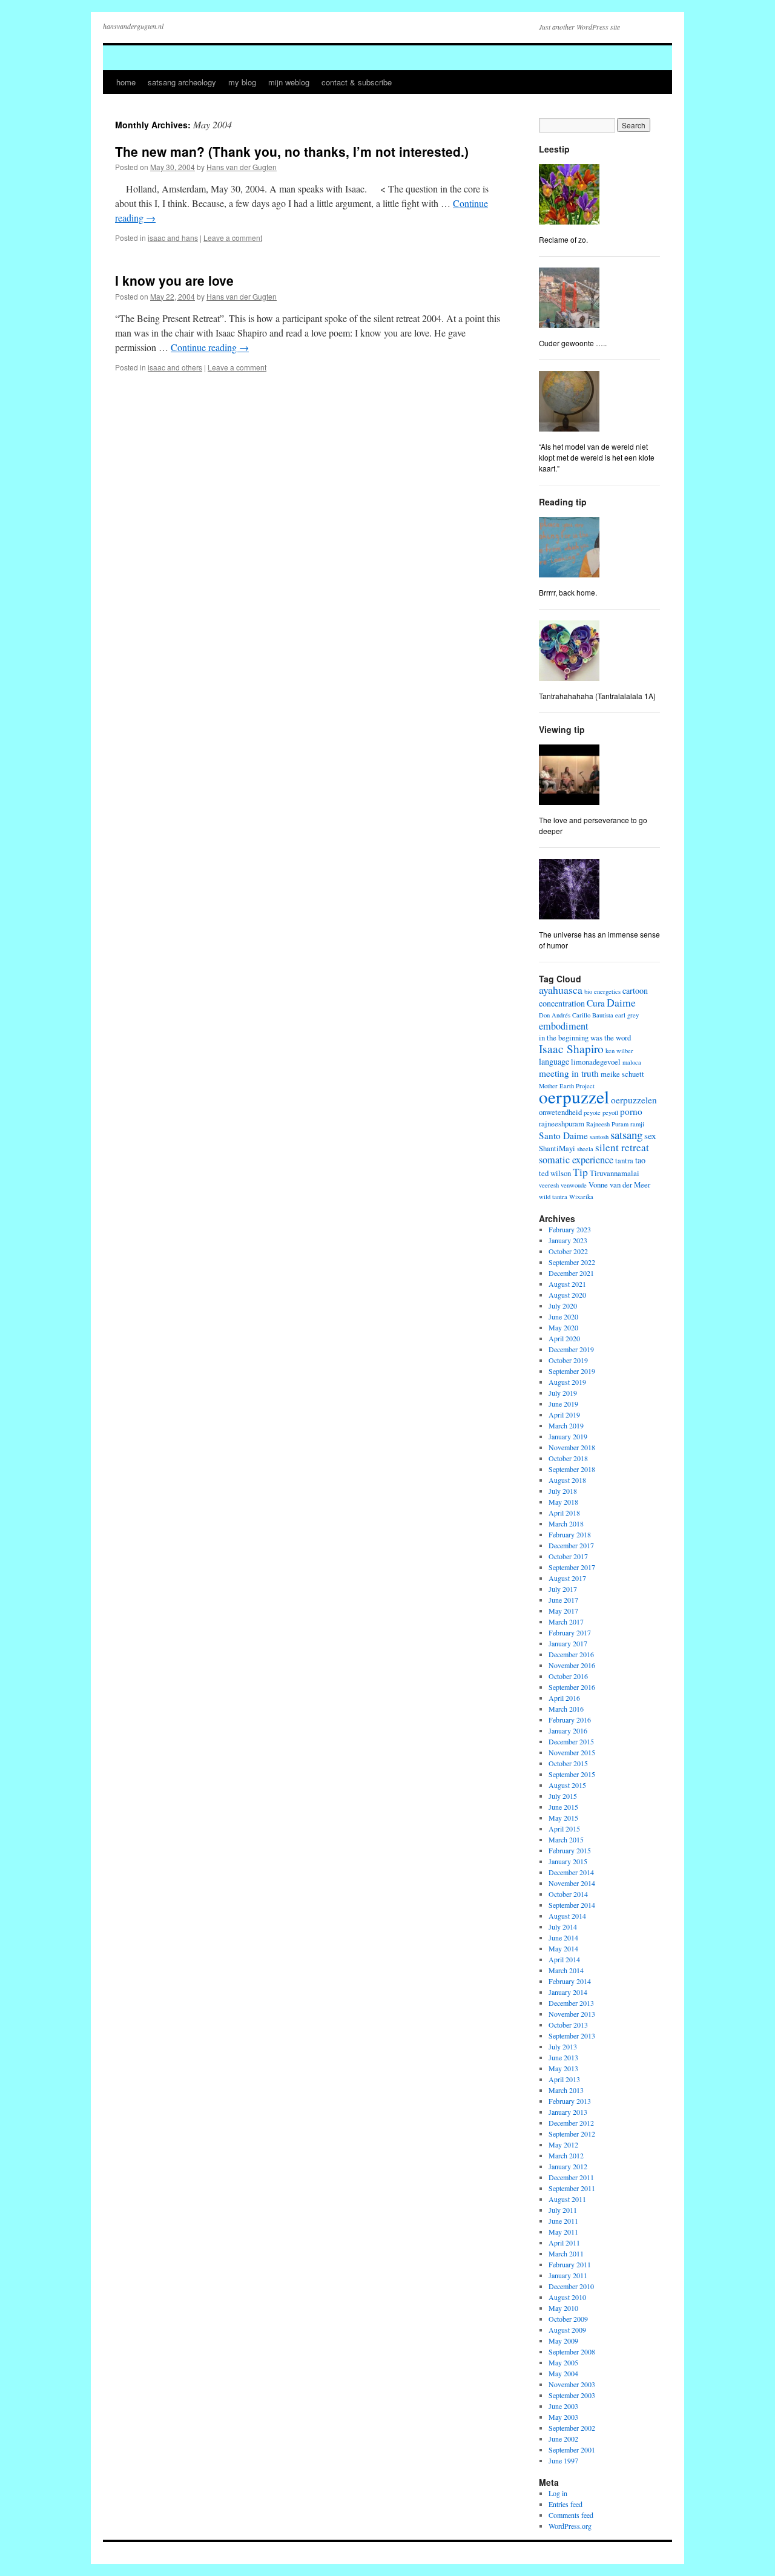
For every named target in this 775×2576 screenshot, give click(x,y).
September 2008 (572, 2351)
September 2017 (572, 1567)
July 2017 (563, 1589)
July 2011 (563, 2210)
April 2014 (564, 1959)
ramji (637, 1124)
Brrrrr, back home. (568, 592)
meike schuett (622, 1074)
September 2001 (572, 2449)
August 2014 (567, 1916)
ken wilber (619, 1051)
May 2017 (563, 1611)
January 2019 (568, 1436)
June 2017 (563, 1600)
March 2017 (566, 1621)
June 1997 (563, 2460)
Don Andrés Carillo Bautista (576, 1015)
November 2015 (572, 1752)
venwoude (574, 1185)
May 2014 (563, 1948)
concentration (562, 1003)
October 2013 (568, 2025)
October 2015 (568, 1763)
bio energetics (602, 991)
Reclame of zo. (563, 239)
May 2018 (563, 1502)
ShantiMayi (557, 1148)
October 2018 (568, 1458)
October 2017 (568, 1556)
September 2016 (572, 1687)
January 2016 (568, 1730)
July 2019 (563, 1393)
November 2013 (572, 2014)
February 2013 (570, 2101)
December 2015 (571, 1741)
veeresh (549, 1185)
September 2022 (572, 1262)
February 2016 (570, 1720)
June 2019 (563, 1404)
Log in (558, 2493)
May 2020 (563, 1327)
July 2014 (563, 1927)
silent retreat (622, 1147)
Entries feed (566, 2504)
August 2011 (567, 2199)
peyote (592, 1112)
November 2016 (572, 1665)
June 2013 (563, 2057)
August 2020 (567, 1295)
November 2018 (572, 1447)
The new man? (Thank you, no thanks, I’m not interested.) (292, 151)
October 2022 (568, 1251)
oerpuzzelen (634, 1100)
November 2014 (572, 1883)
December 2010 (571, 2286)
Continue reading (210, 347)
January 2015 (568, 1861)
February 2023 (570, 1229)
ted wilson (555, 1173)
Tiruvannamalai (615, 1173)
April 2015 (564, 1828)
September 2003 (572, 2395)
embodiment (564, 1026)
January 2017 (568, 1643)
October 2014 (568, 1894)
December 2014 (571, 1872)
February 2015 (570, 1850)
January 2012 (568, 2166)
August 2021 (567, 1284)
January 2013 (568, 2112)
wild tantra (553, 1197)
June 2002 (563, 2439)
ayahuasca (561, 990)
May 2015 (563, 1818)
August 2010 (567, 2297)
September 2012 (572, 2134)
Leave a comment (233, 238)
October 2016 (568, 1676)
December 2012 (571, 2123)
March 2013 (566, 2090)
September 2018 (572, 1469)
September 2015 (572, 1774)
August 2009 (567, 2330)
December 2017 (571, 1545)
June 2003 (563, 2406)
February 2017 (570, 1632)
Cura (596, 1003)
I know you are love (174, 280)
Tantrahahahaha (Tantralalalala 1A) (597, 696)
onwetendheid (560, 1112)
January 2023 (568, 1240)
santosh (599, 1137)
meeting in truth (569, 1073)
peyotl (610, 1112)
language (554, 1061)
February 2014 (570, 1981)
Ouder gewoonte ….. (573, 343)
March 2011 (566, 2253)
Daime (621, 1002)
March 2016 (566, 1709)
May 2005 (563, 2362)
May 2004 (563, 2373)
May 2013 (563, 2068)
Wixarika (581, 1197)
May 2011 (563, 2232)
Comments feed (571, 2515)
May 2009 (563, 2341)
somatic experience (576, 1160)
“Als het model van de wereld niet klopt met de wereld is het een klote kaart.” (597, 457)
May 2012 (563, 2144)
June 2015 (563, 1807)
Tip (580, 1172)
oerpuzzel (574, 1096)
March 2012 (566, 2155)
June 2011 (563, 2221)
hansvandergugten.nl (133, 26)
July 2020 (563, 1306)
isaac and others (175, 367)
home (126, 82)
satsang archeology (182, 82)
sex (650, 1135)
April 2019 (564, 1414)
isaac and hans (173, 238)
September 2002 (572, 2428)
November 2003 (572, 2384)
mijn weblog (289, 82)
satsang (626, 1135)
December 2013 (571, 2003)
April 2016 (564, 1698)
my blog (242, 82)
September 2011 (572, 2188)
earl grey (627, 1015)
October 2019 (568, 1360)
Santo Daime (563, 1135)
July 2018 (563, 1491)
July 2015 (563, 1796)
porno (631, 1111)
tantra (624, 1161)
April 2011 (564, 2242)
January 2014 (568, 1992)
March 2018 (566, 1523)
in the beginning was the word (585, 1038)
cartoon (635, 991)
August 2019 (567, 1382)
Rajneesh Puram (607, 1124)
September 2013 (572, 2035)
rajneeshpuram (562, 1124)
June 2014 (563, 1937)
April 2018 (564, 1513)
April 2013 (564, 2079)
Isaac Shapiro (571, 1049)
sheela (585, 1149)
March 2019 (566, 1425)
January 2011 (568, 2275)
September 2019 (572, 1371)
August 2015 (567, 1785)
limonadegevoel (596, 1062)
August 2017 (567, 1578)
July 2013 (563, 2046)
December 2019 (571, 1349)
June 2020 (563, 1316)
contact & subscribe (357, 82)
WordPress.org (570, 2526)
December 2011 (571, 2177)
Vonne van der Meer (619, 1185)
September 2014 (572, 1905)
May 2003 (563, 2417)
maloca (632, 1062)
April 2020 (564, 1338)
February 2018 (570, 1534)
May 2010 (563, 2308)
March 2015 (566, 1839)
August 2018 (567, 1480)
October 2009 (568, 2319)
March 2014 (566, 1970)
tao (640, 1160)
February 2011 (570, 2264)
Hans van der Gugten (242, 167)
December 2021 (571, 1273)
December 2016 (571, 1654)
